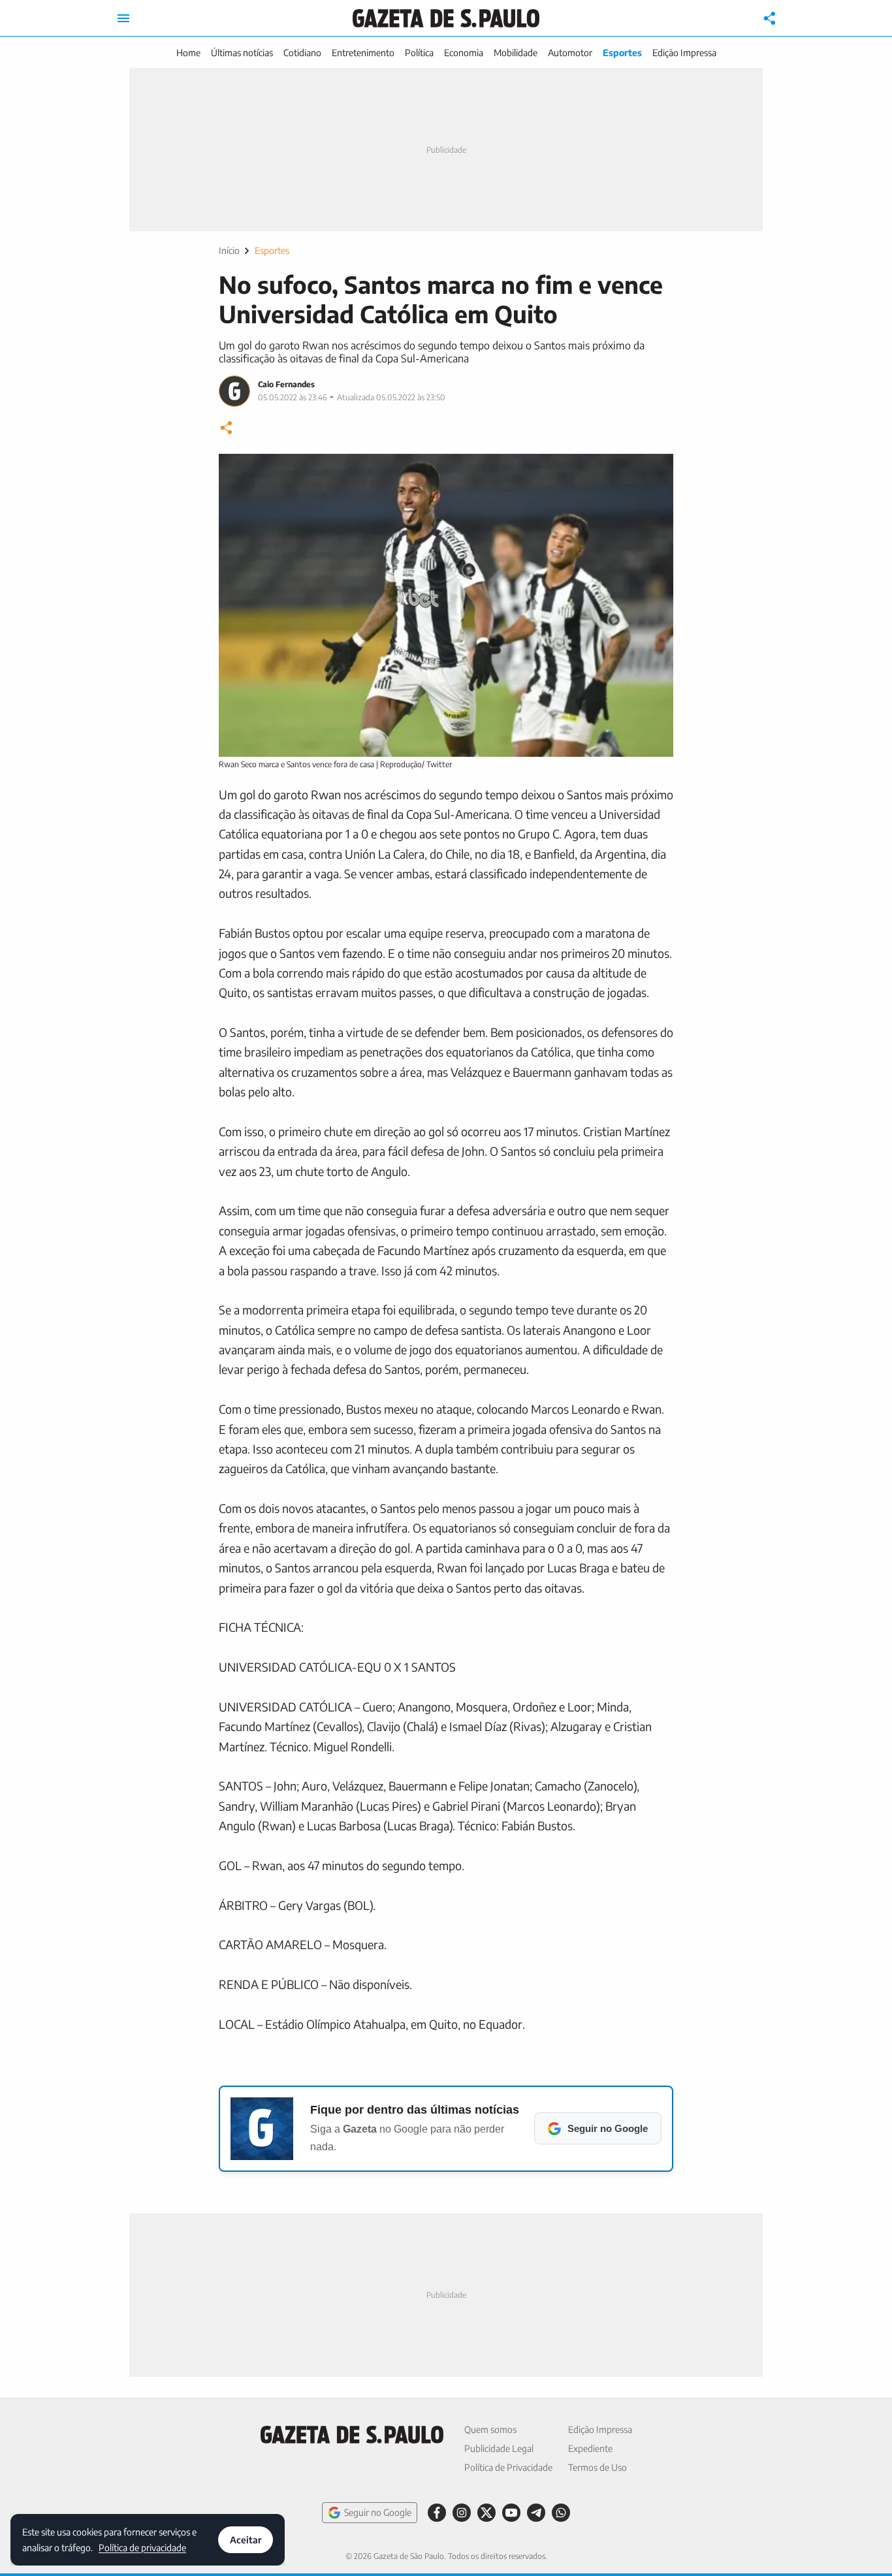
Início (229, 250)
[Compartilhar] (770, 18)
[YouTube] (511, 2513)
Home (188, 53)
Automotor (570, 53)
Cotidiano (302, 53)
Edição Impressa (684, 53)
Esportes (622, 53)
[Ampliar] (656, 471)
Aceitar (246, 2540)
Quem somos (490, 2429)
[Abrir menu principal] (123, 18)
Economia (464, 53)
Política (419, 53)
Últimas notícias (242, 53)
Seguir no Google (378, 2512)
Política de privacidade (142, 2547)
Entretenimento (363, 53)
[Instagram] (462, 2513)
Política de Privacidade (508, 2467)
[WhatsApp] (561, 2513)
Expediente (590, 2448)
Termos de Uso (597, 2467)
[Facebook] (437, 2513)
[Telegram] (536, 2513)
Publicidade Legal (499, 2448)
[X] (486, 2513)
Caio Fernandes (286, 384)
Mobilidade (516, 53)
